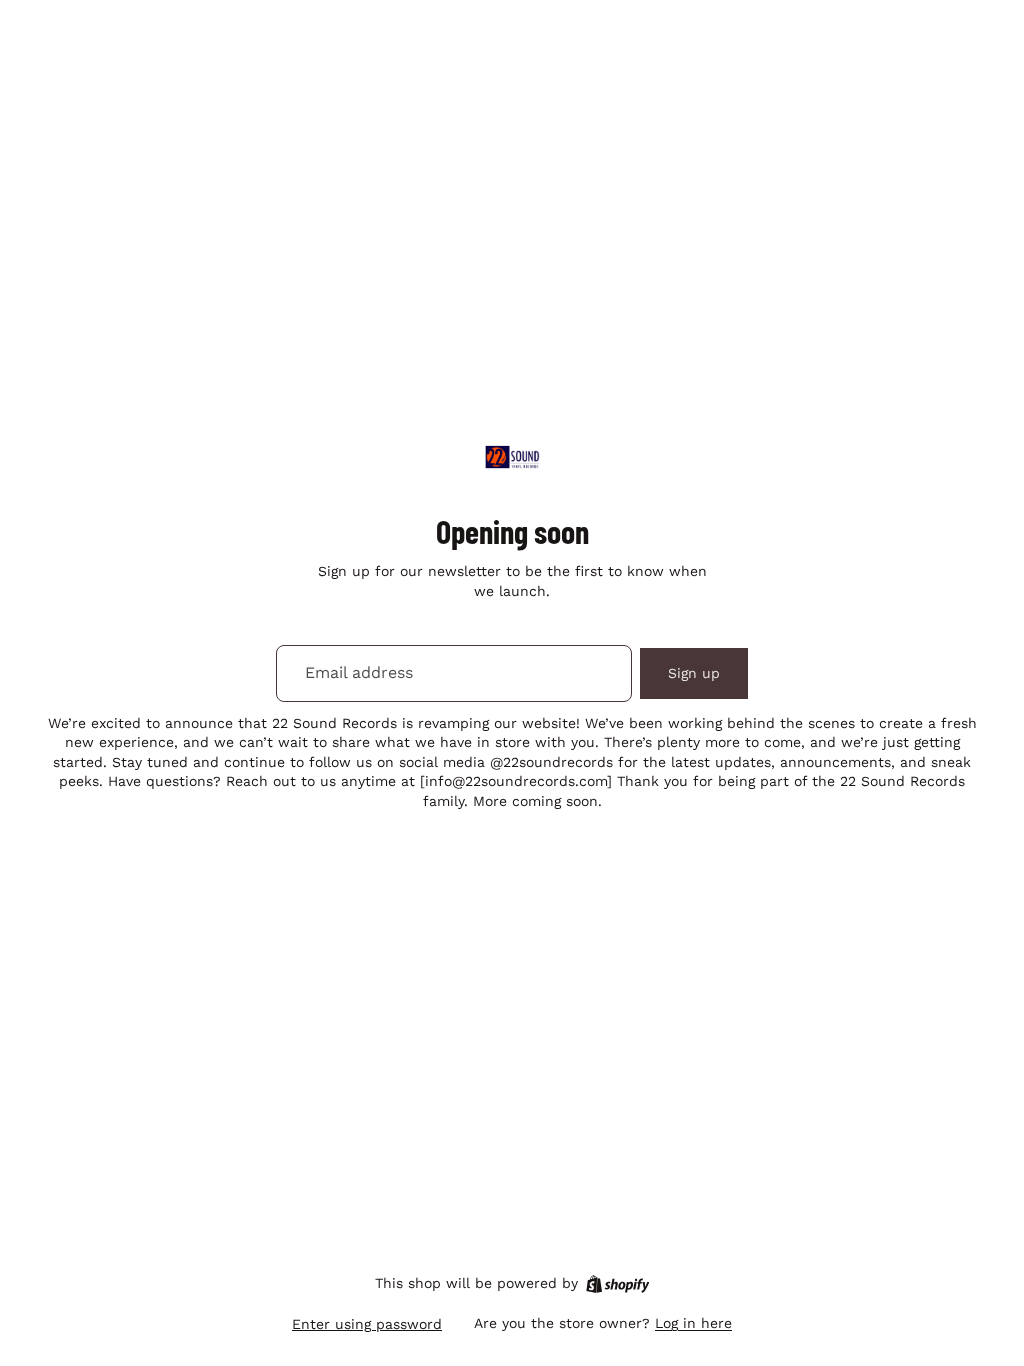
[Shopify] (617, 1284)
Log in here (693, 1323)
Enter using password (367, 1324)
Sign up (694, 673)
